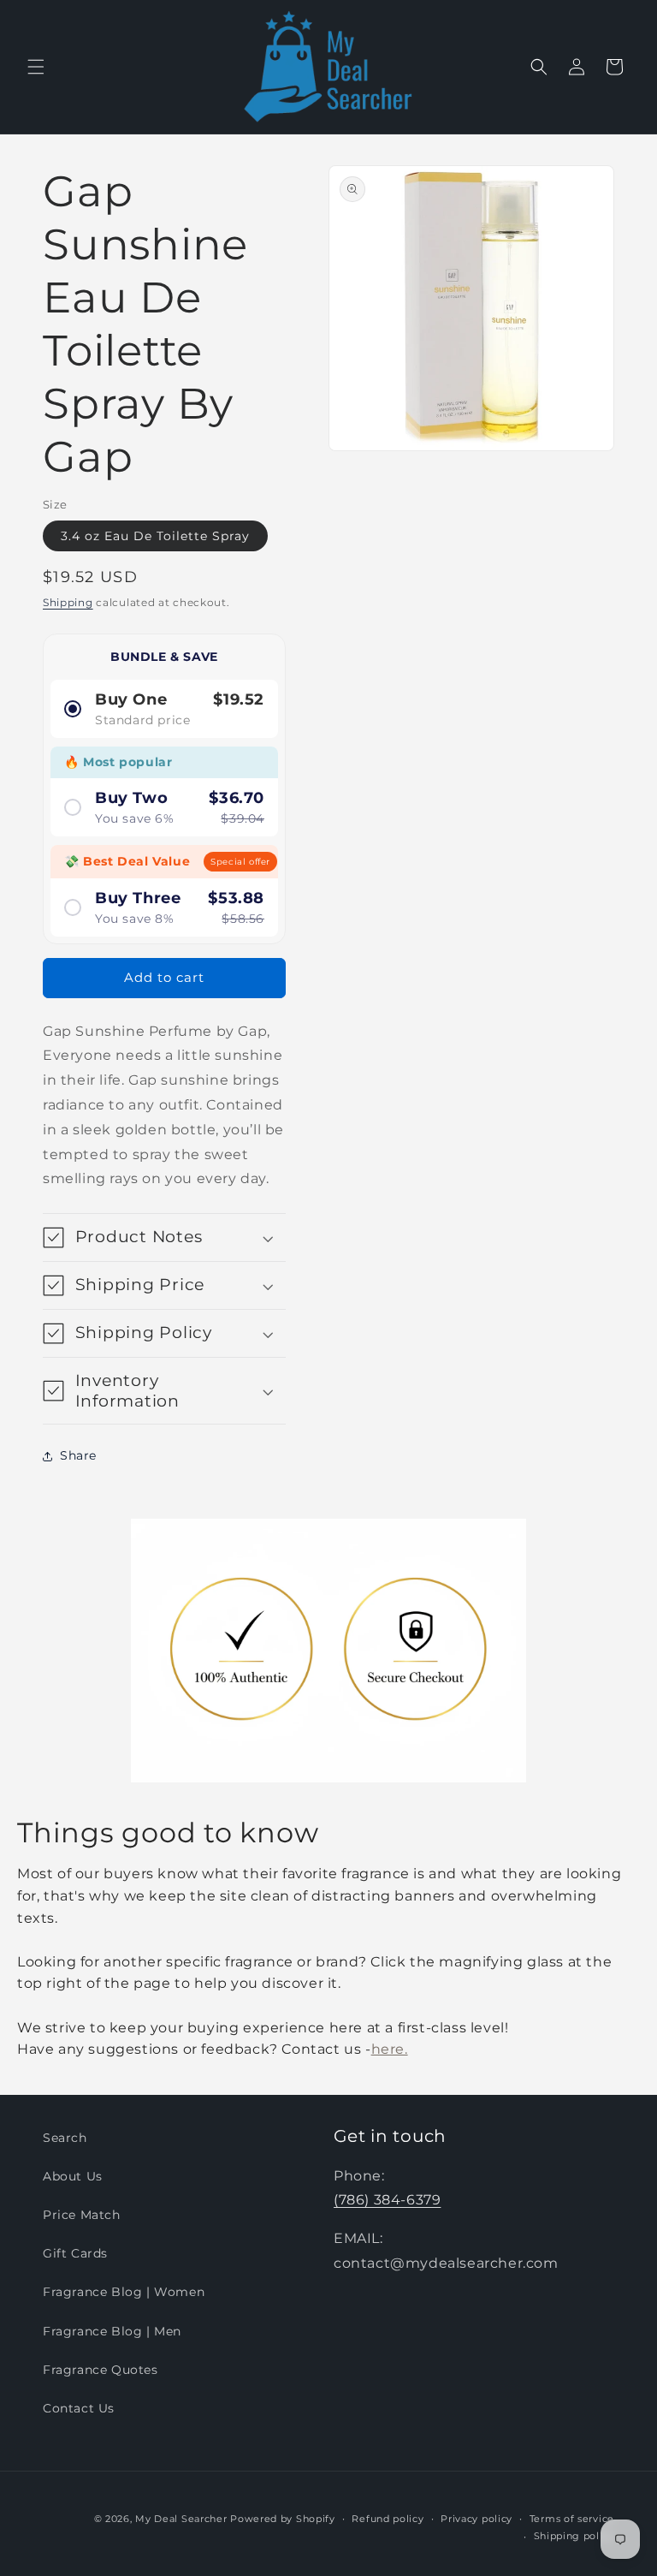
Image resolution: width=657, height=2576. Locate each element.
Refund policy (388, 2519)
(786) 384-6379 (387, 2200)
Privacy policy (476, 2519)
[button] (36, 67)
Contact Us (79, 2408)
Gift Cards (75, 2253)
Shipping (68, 602)
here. (390, 2049)
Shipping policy (574, 2536)
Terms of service (572, 2519)
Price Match (82, 2215)
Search (65, 2138)
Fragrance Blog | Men (112, 2331)
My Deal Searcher (181, 2519)
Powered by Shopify (283, 2519)
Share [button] (78, 1455)
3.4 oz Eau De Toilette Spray (155, 536)
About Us (73, 2176)
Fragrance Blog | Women (124, 2292)
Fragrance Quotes (101, 2370)
